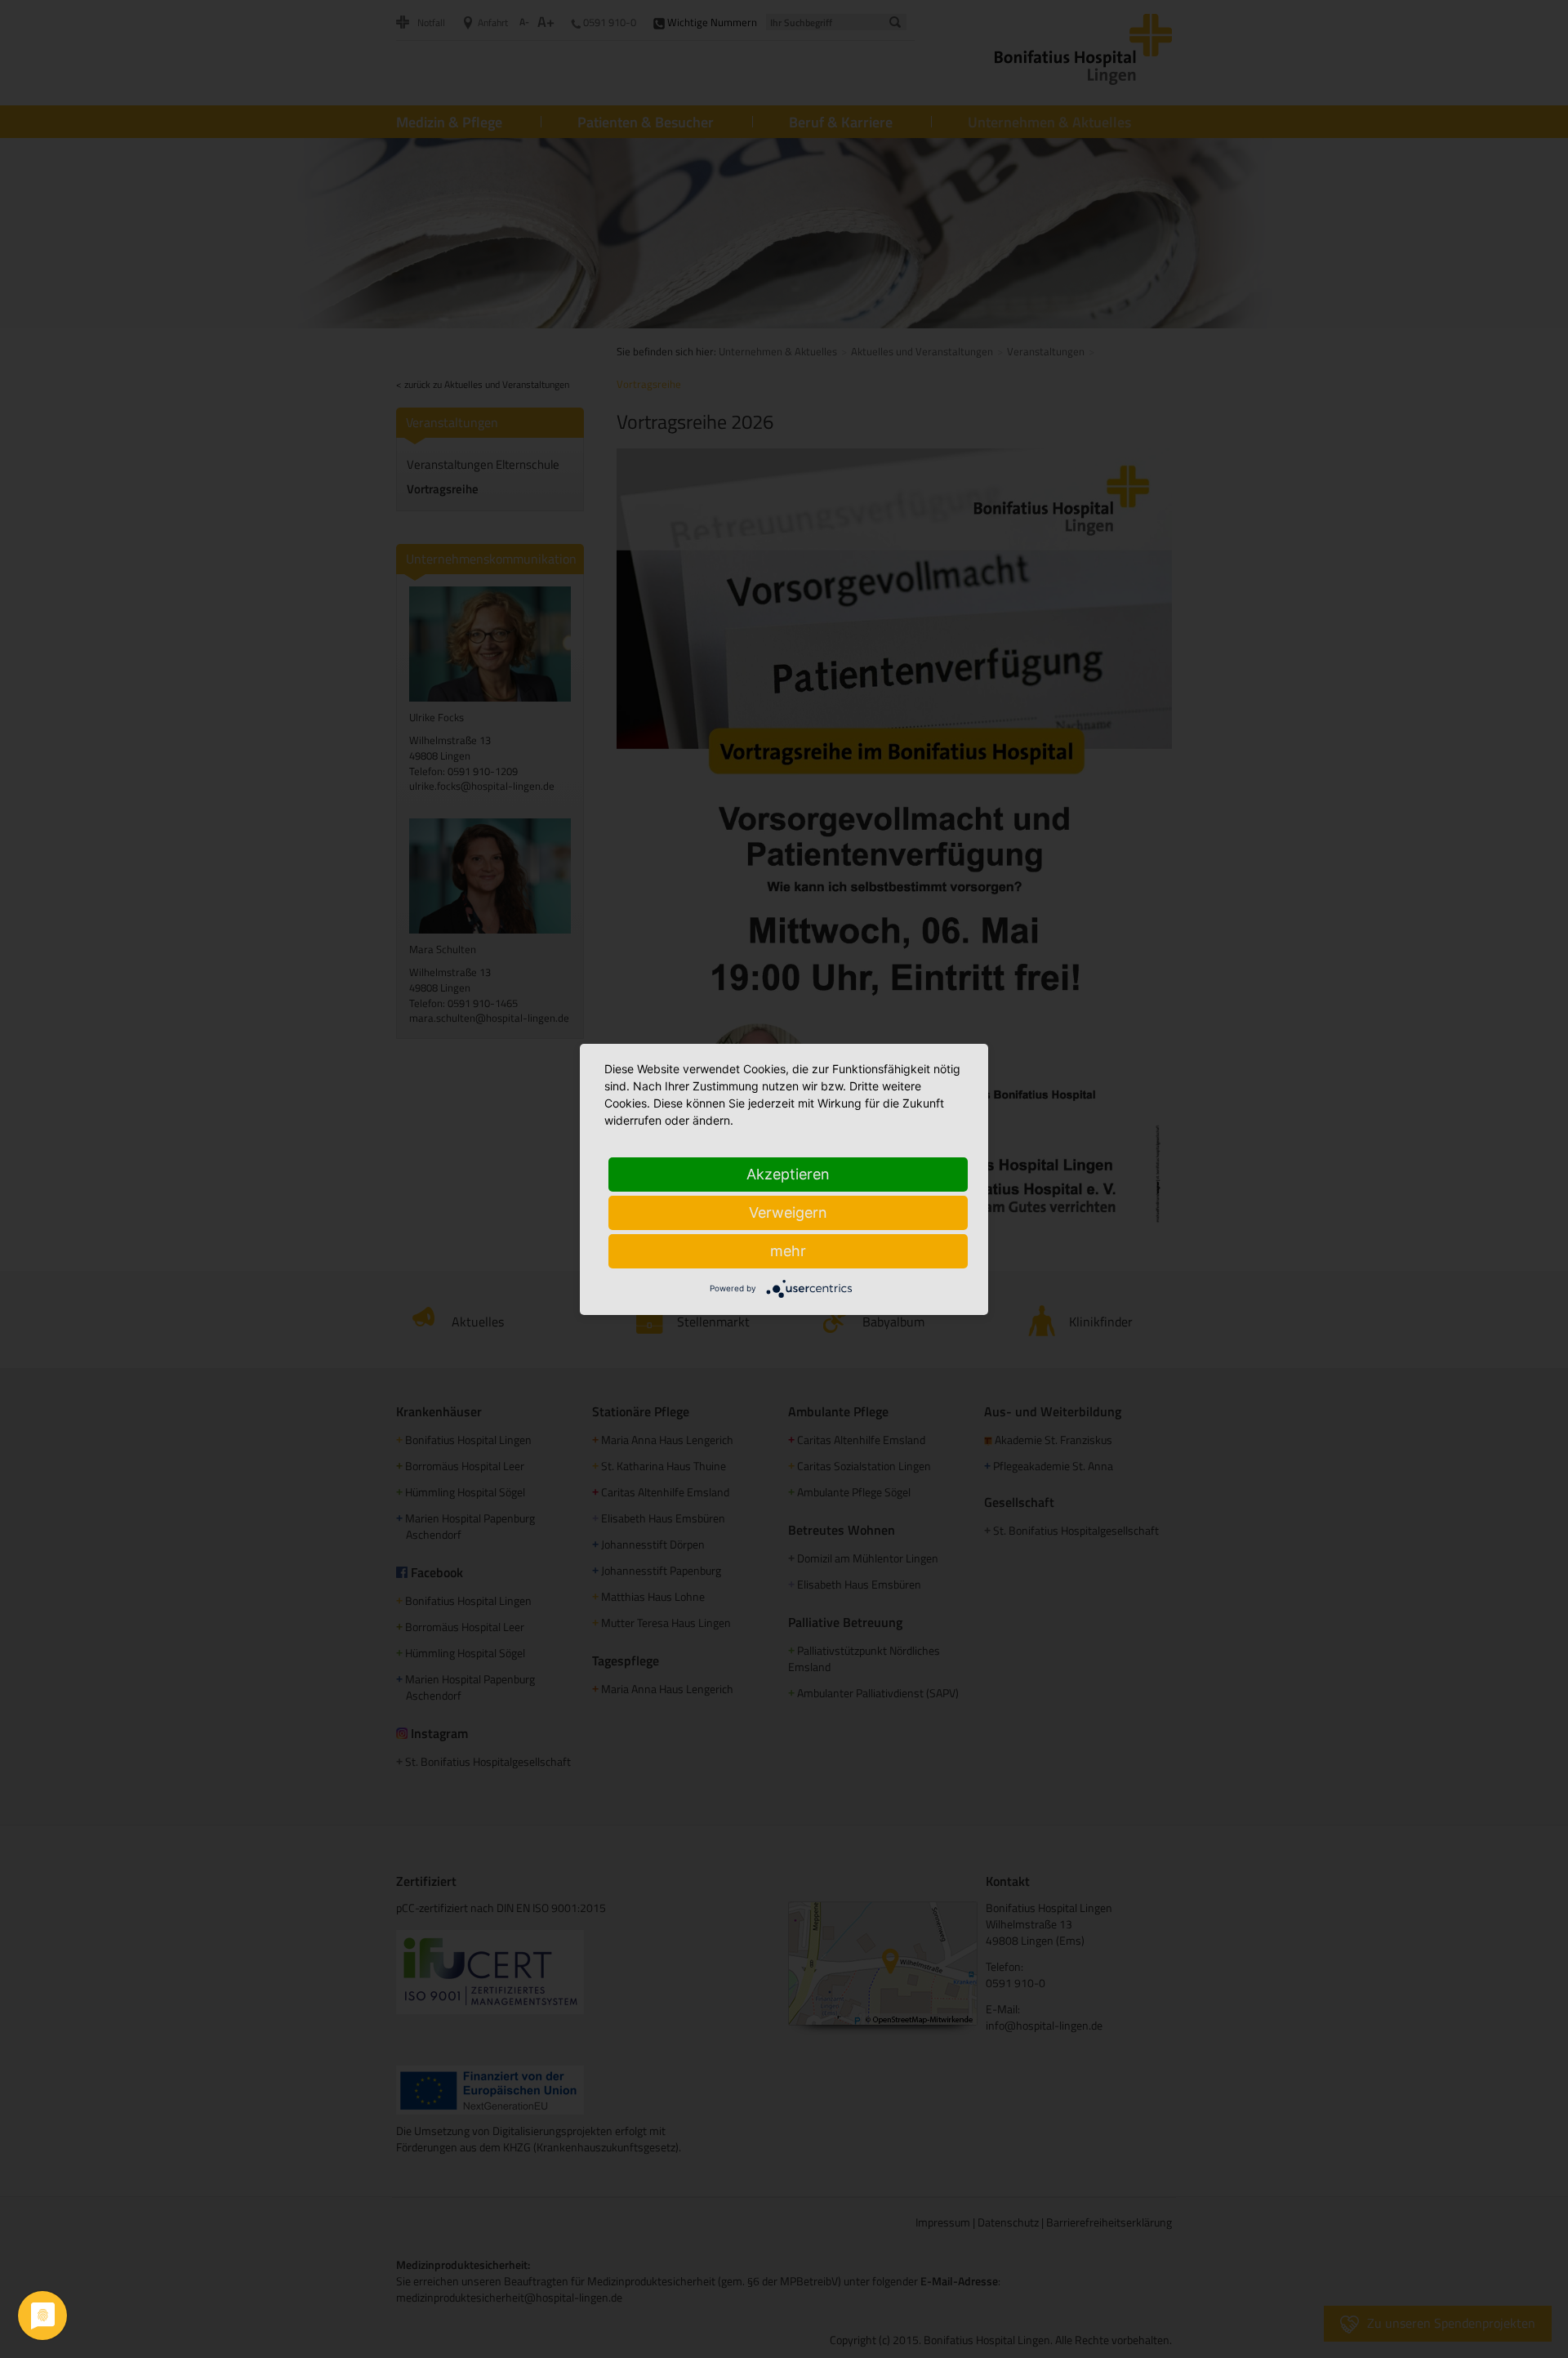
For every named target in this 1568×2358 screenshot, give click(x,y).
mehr (788, 1251)
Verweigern (788, 1212)
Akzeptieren (788, 1174)
